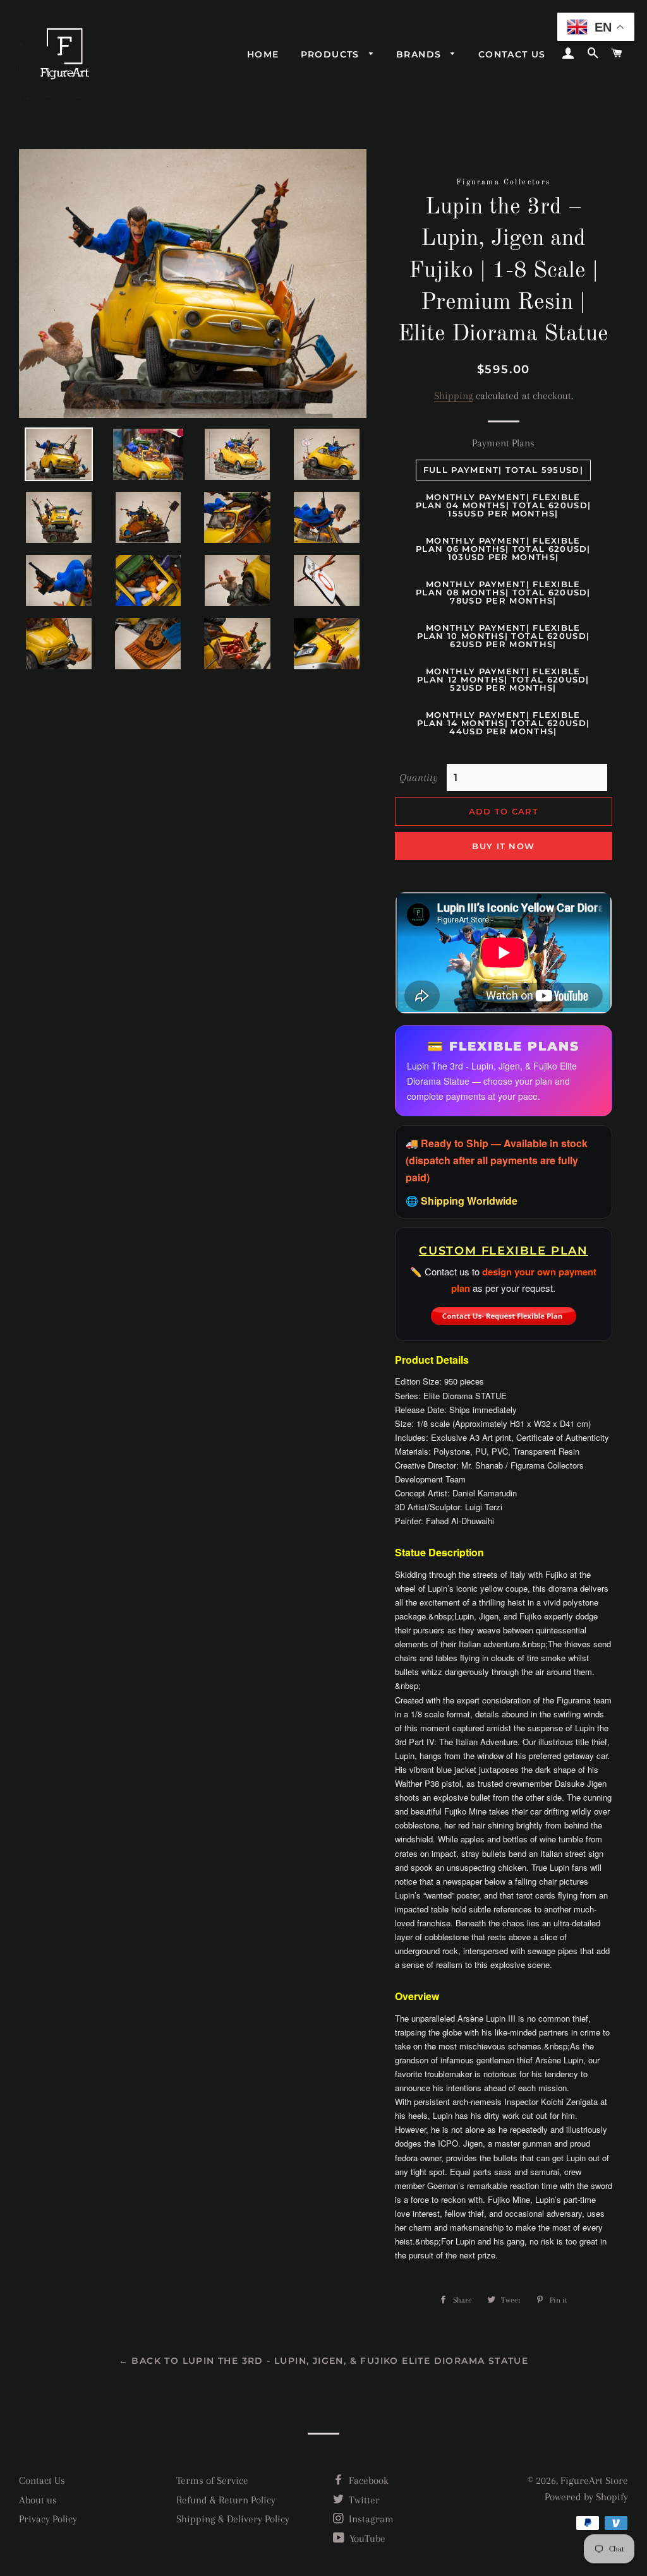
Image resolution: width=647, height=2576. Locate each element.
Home (263, 54)
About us (38, 2500)
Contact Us (42, 2480)
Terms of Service (212, 2480)
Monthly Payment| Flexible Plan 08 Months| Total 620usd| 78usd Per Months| (503, 592)
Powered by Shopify (586, 2497)
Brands (420, 54)
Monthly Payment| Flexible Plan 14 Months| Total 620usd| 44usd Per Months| (504, 723)
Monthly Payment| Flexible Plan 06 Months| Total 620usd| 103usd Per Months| (503, 549)
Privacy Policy (48, 2519)
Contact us (512, 54)
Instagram (370, 2519)
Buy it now (503, 846)
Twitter (363, 2500)
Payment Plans (503, 443)
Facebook (367, 2480)
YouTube (366, 2538)
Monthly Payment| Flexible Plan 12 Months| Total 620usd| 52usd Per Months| (503, 679)
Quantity (419, 778)
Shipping (454, 396)
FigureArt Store (594, 2480)
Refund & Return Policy (226, 2500)
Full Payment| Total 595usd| (503, 470)
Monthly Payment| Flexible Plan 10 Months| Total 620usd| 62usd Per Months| (504, 636)
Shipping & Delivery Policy (233, 2519)
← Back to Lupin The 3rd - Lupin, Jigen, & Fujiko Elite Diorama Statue (324, 2361)
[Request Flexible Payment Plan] (504, 1313)
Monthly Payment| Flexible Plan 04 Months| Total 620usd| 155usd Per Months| (504, 505)
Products (332, 54)
